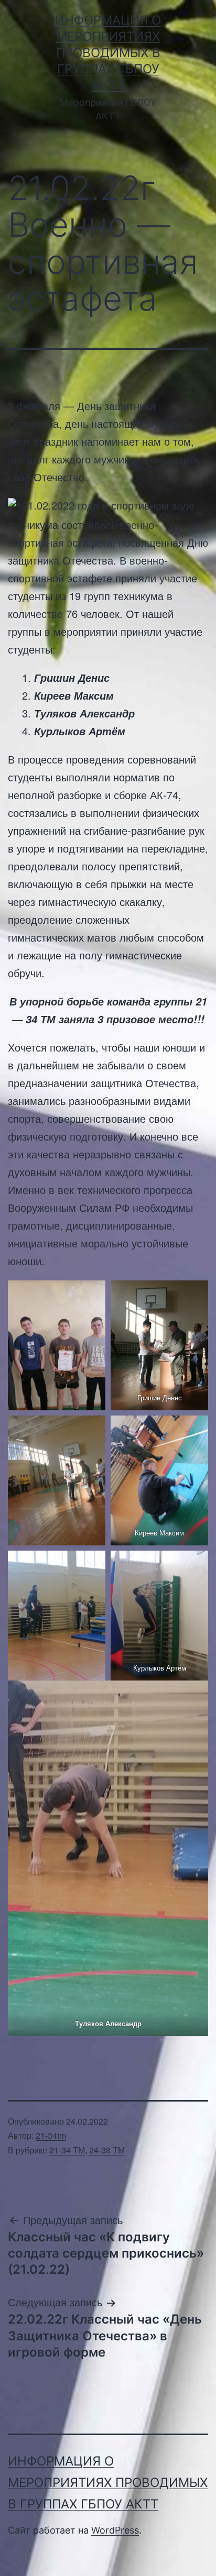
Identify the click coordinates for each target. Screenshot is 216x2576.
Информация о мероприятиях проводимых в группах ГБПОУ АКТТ (108, 53)
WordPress (115, 2530)
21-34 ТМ (67, 2150)
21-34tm (51, 2135)
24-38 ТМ (107, 2150)
